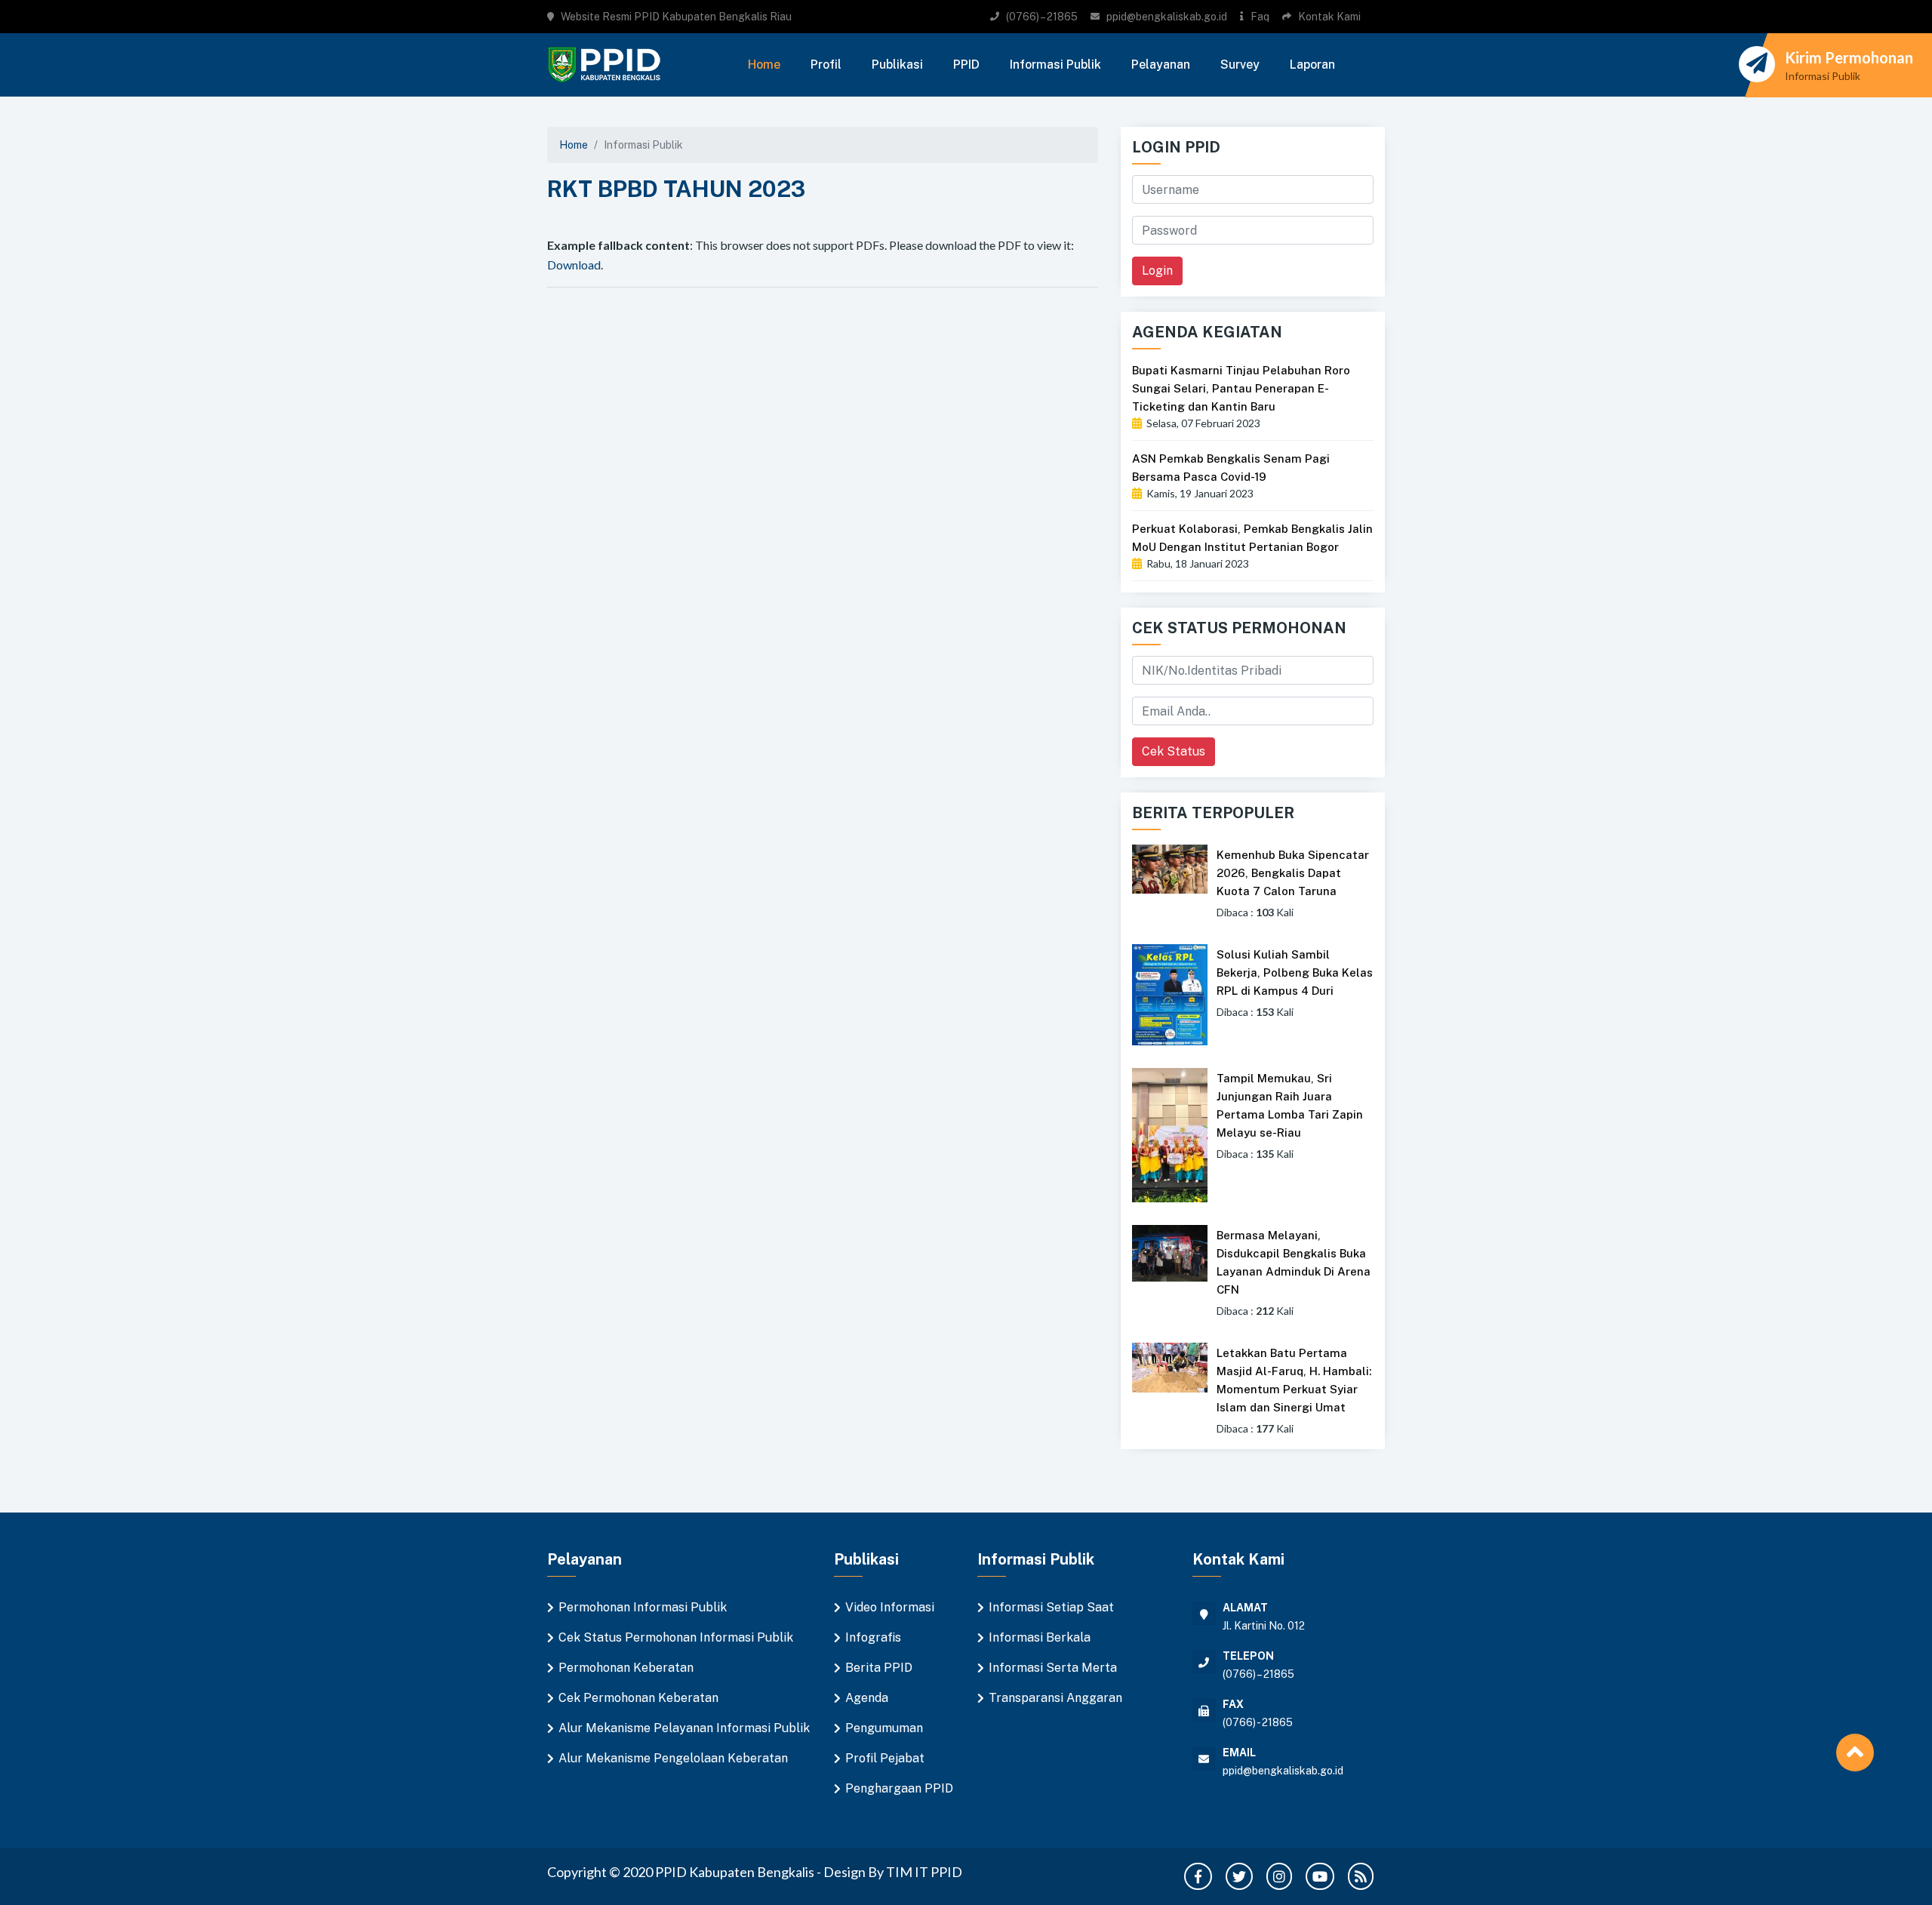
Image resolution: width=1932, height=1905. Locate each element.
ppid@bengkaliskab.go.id (1167, 17)
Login (1157, 271)
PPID (966, 65)
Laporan (1312, 65)
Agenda (867, 1698)
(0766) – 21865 (1042, 17)
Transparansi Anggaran (1055, 1698)
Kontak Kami (1329, 17)
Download (574, 265)
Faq (1260, 17)
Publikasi (897, 65)
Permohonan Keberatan (626, 1668)
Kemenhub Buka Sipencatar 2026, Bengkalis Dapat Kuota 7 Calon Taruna (1293, 873)
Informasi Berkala (1040, 1637)
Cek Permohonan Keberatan (638, 1698)
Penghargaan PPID (899, 1788)
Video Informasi (890, 1607)
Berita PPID (879, 1668)
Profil (826, 65)
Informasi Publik (1055, 65)
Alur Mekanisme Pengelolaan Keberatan (673, 1758)
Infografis (873, 1637)
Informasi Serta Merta (1053, 1668)
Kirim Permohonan (1849, 57)
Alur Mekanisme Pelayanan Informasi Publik (684, 1728)
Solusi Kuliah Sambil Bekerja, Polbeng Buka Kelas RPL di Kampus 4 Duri (1295, 973)
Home (764, 65)
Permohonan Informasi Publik (643, 1607)
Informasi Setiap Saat (1051, 1607)
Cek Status (1174, 751)
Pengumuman (884, 1728)
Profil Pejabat (885, 1758)
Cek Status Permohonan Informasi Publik (676, 1637)
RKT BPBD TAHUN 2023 (676, 189)
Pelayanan (1161, 65)
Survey (1240, 65)
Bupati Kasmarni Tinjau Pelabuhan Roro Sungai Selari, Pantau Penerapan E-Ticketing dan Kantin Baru (1241, 388)
